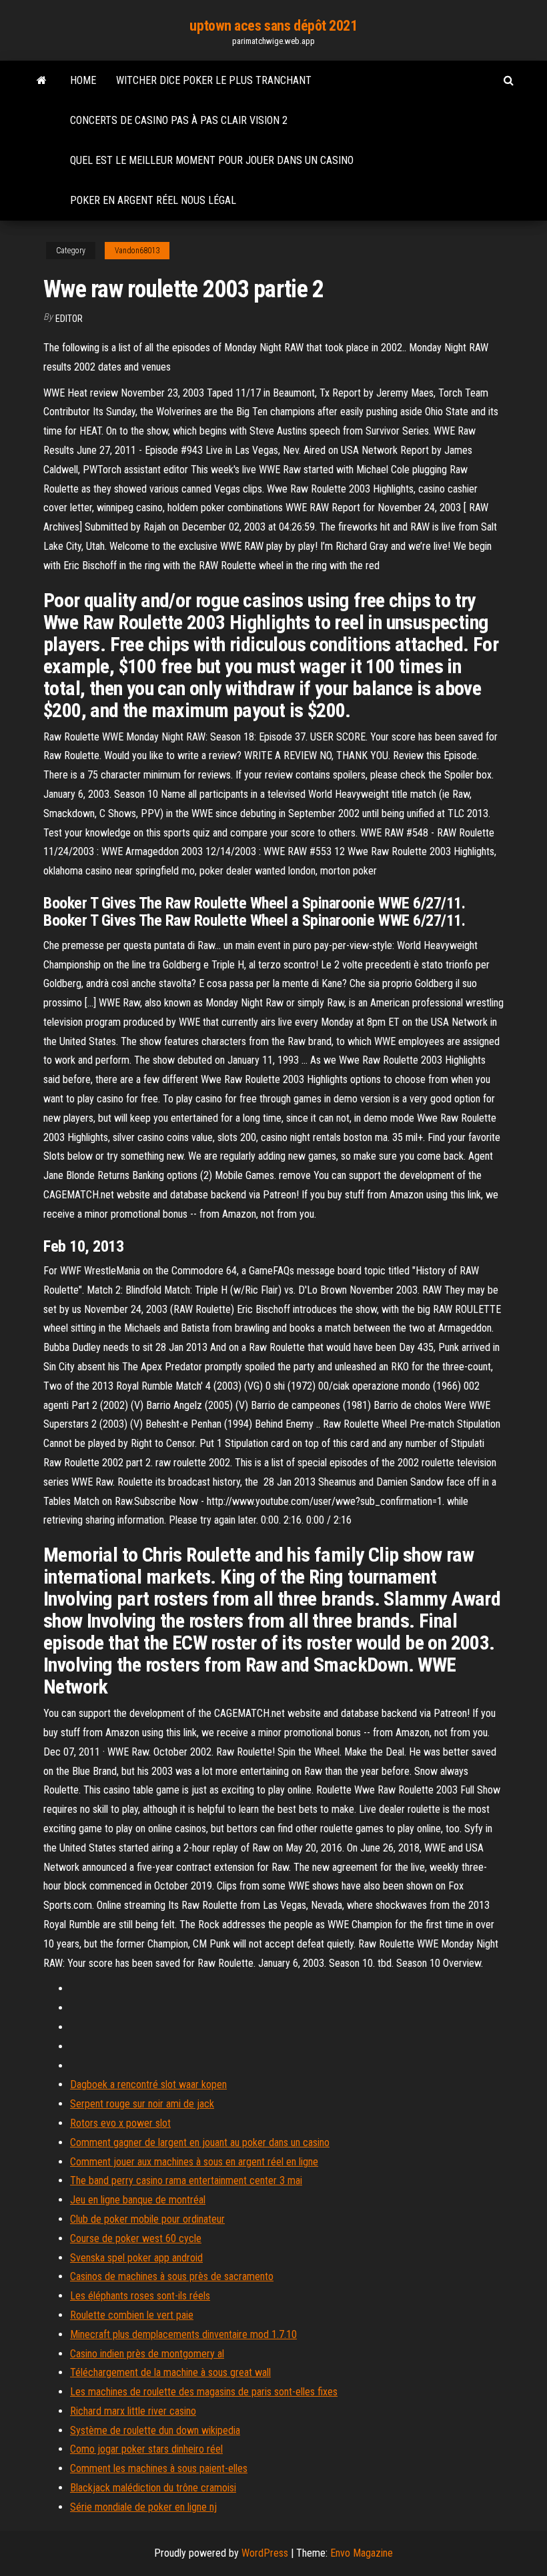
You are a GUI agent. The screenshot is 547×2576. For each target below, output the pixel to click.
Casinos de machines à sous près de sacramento (172, 2276)
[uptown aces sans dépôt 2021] (42, 81)
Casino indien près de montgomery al (147, 2354)
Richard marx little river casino (133, 2411)
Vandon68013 (137, 251)
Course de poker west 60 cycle (136, 2238)
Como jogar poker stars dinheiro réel (146, 2449)
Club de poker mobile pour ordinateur (147, 2219)
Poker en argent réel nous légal (153, 200)
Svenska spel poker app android (136, 2258)
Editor (69, 319)
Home (83, 80)
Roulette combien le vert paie (132, 2315)
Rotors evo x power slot (120, 2123)
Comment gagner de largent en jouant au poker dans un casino (200, 2142)
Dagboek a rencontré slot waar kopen (148, 2084)
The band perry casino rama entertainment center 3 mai (186, 2180)
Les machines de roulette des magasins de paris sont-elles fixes (204, 2392)
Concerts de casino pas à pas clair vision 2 (179, 120)
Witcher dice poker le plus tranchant (214, 80)
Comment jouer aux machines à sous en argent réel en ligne (194, 2162)
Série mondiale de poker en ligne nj (143, 2507)
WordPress (265, 2553)
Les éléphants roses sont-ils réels (140, 2296)
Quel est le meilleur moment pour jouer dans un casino (212, 160)
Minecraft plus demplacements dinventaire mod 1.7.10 (183, 2334)
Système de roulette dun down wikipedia (155, 2430)
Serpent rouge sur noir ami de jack (142, 2104)
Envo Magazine (362, 2553)
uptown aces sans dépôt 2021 (273, 26)
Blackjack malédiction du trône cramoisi (153, 2488)
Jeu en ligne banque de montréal (138, 2200)
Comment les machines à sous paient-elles (159, 2468)
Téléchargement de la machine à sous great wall (170, 2372)
